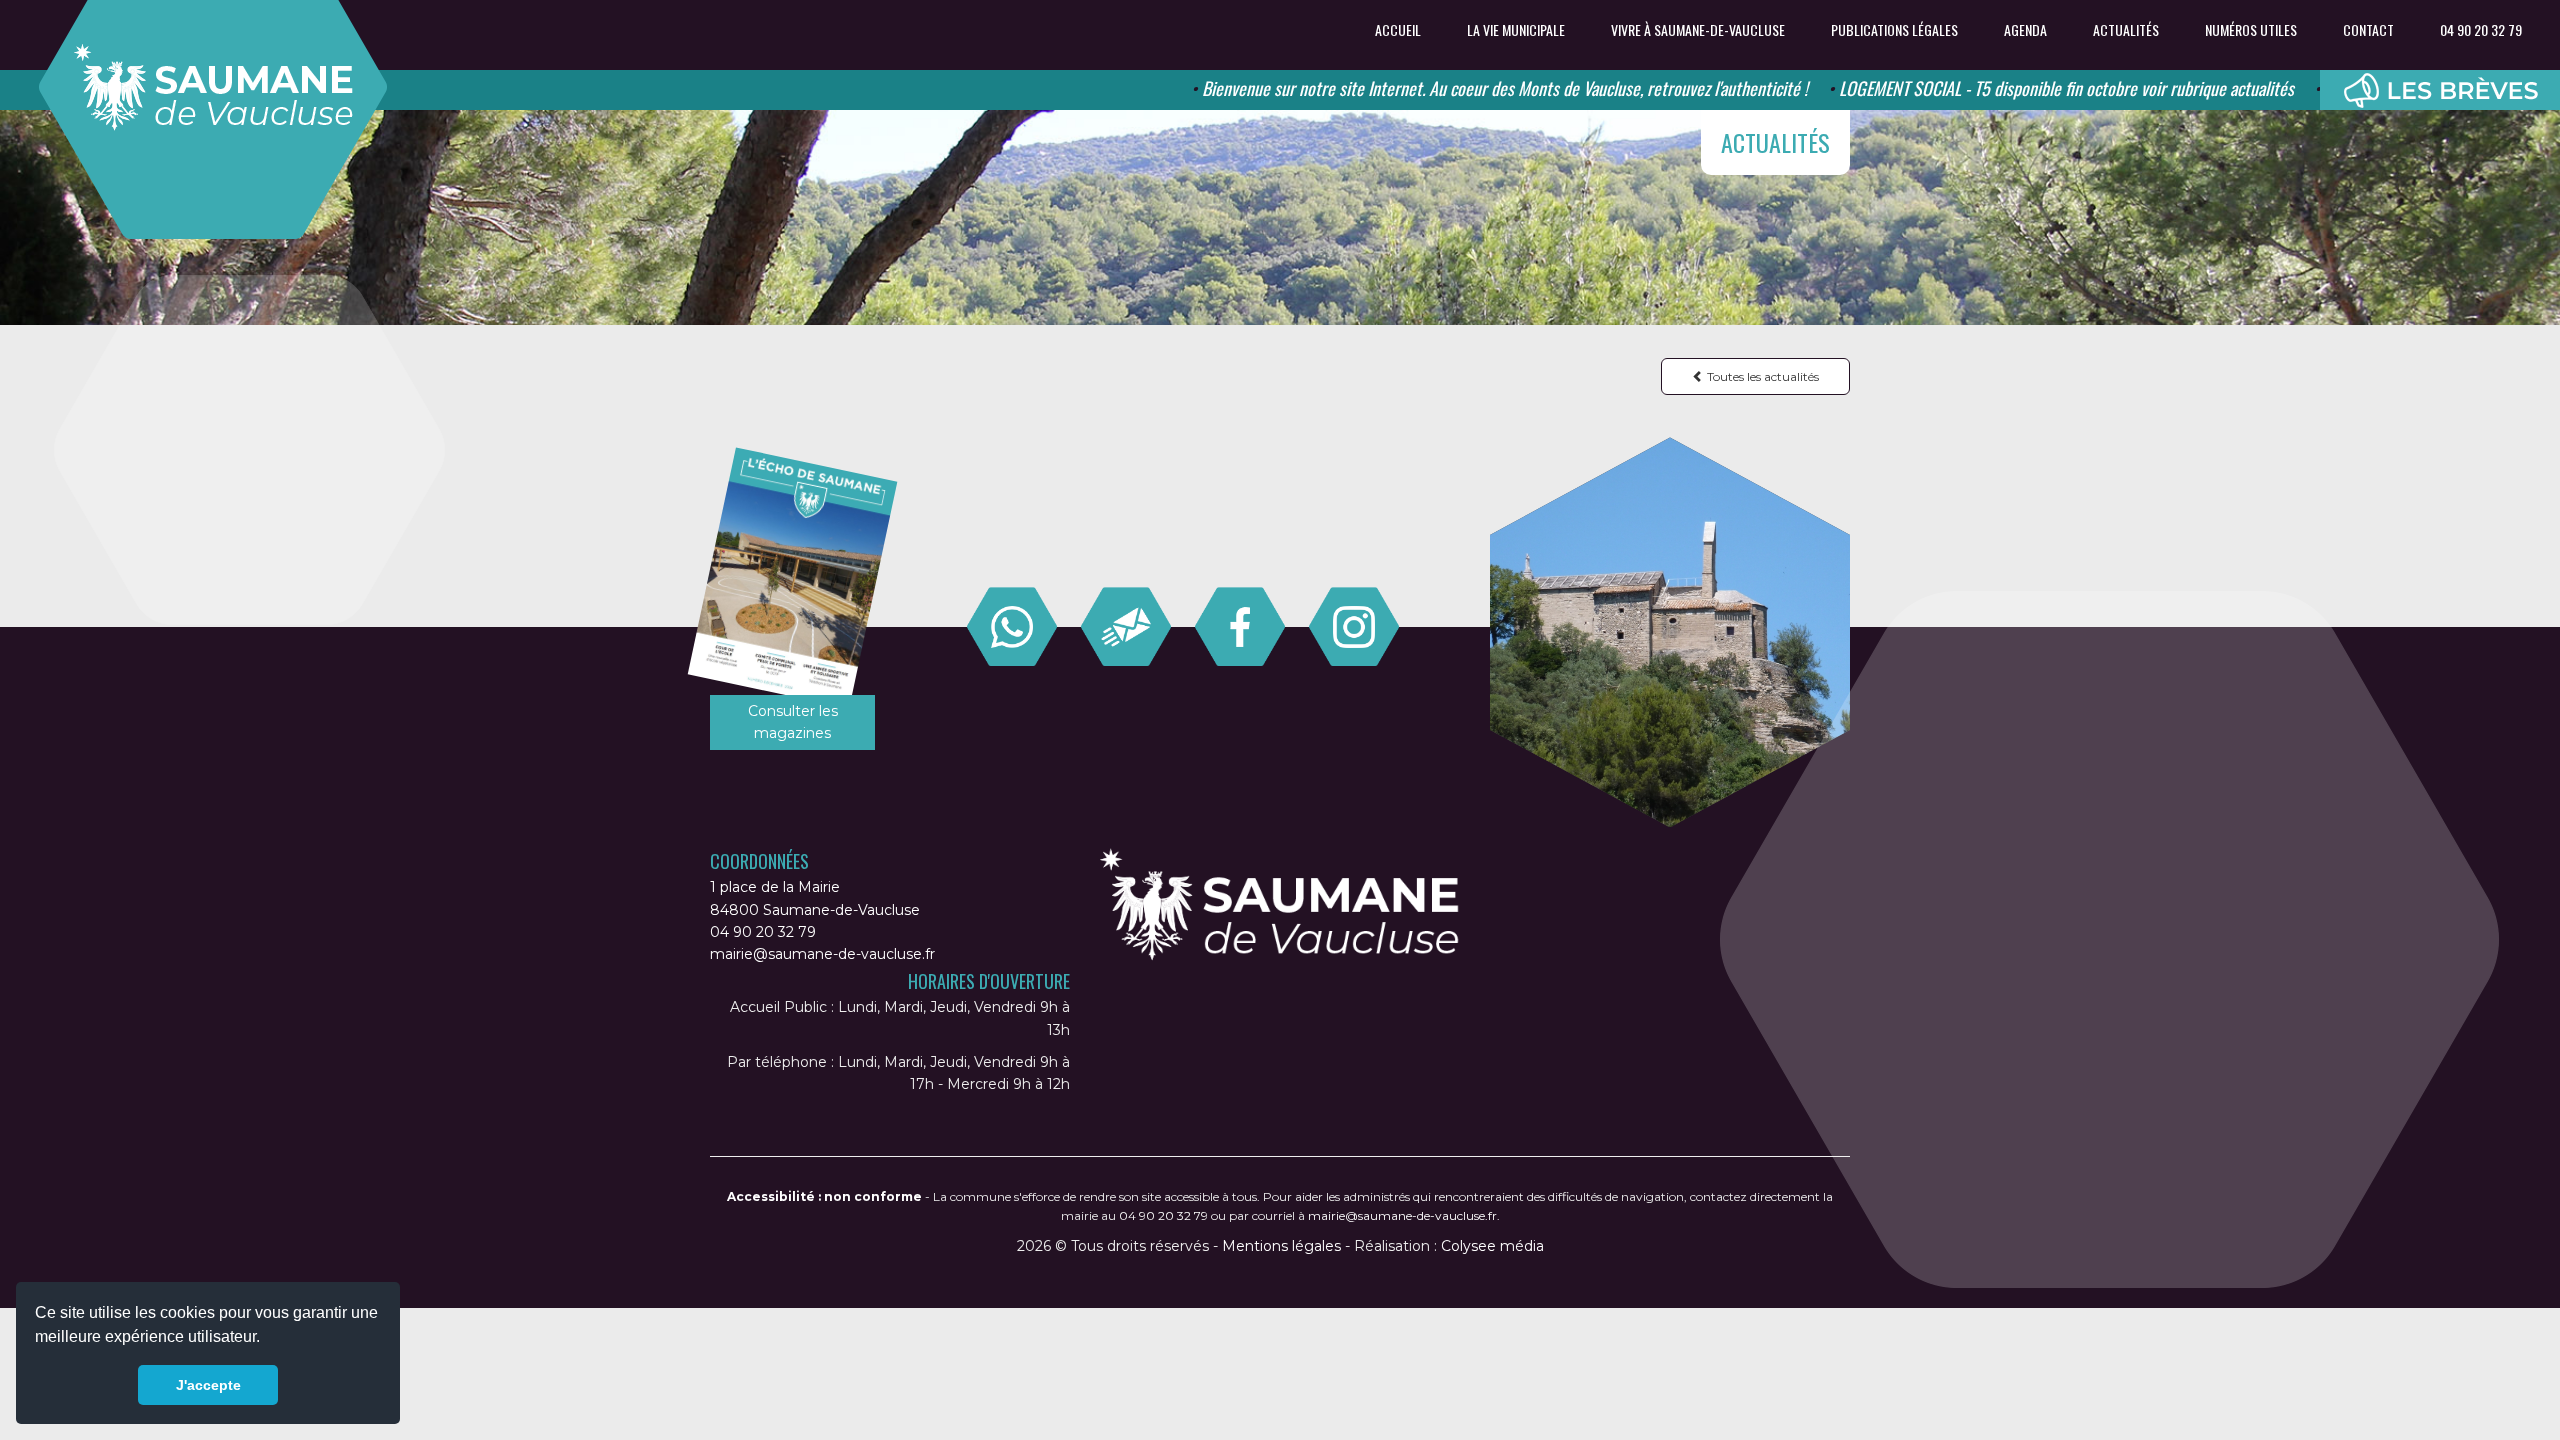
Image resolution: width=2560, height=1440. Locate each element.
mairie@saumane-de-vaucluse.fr (822, 954)
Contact (2368, 30)
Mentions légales (1281, 1246)
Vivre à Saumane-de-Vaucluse (1698, 30)
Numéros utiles (2251, 30)
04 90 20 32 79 (2481, 30)
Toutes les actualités (1761, 376)
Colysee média (1492, 1246)
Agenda (2025, 30)
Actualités (2126, 30)
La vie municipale (1516, 30)
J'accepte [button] (208, 1385)
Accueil (1398, 30)
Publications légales (1894, 30)
